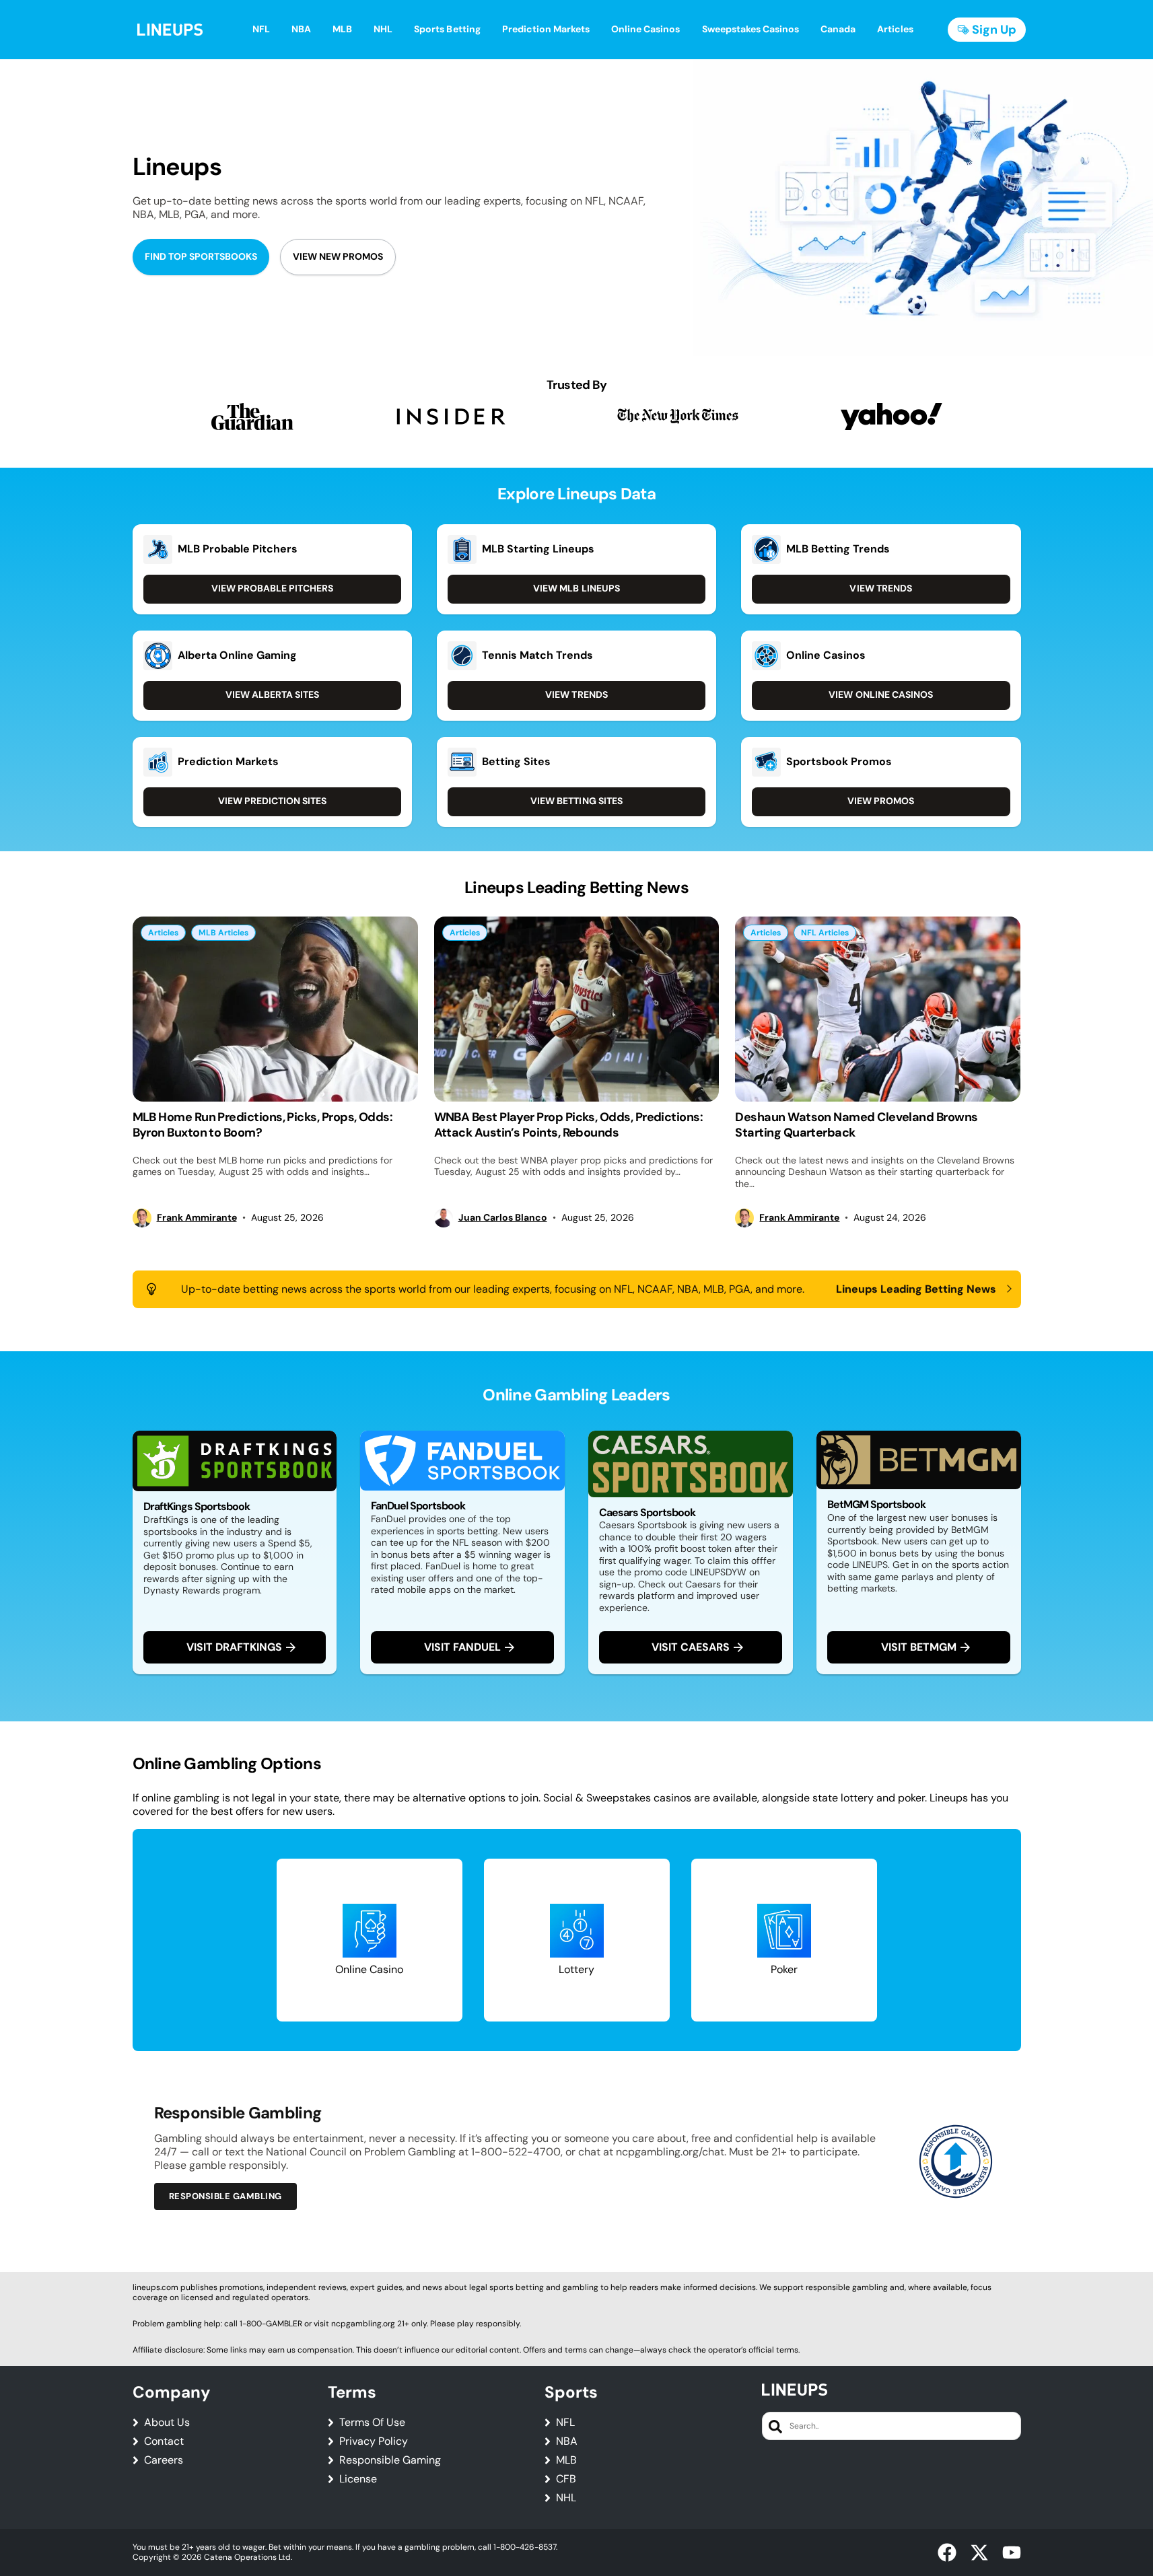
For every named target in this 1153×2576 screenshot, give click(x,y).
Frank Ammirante (197, 1218)
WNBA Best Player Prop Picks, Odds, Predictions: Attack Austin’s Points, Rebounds (569, 1125)
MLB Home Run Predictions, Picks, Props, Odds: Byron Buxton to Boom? (263, 1125)
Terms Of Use (372, 2423)
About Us (167, 2423)
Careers (164, 2460)
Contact (164, 2441)
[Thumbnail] (275, 1009)
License (358, 2479)
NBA (567, 2441)
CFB (566, 2479)
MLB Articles (223, 933)
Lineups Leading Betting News (916, 1289)
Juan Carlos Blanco (503, 1218)
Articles (163, 933)
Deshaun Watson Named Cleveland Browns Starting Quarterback (856, 1125)
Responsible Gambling (225, 2196)
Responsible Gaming (390, 2460)
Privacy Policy (374, 2441)
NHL (566, 2498)
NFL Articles (825, 933)
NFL (565, 2423)
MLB (566, 2460)
